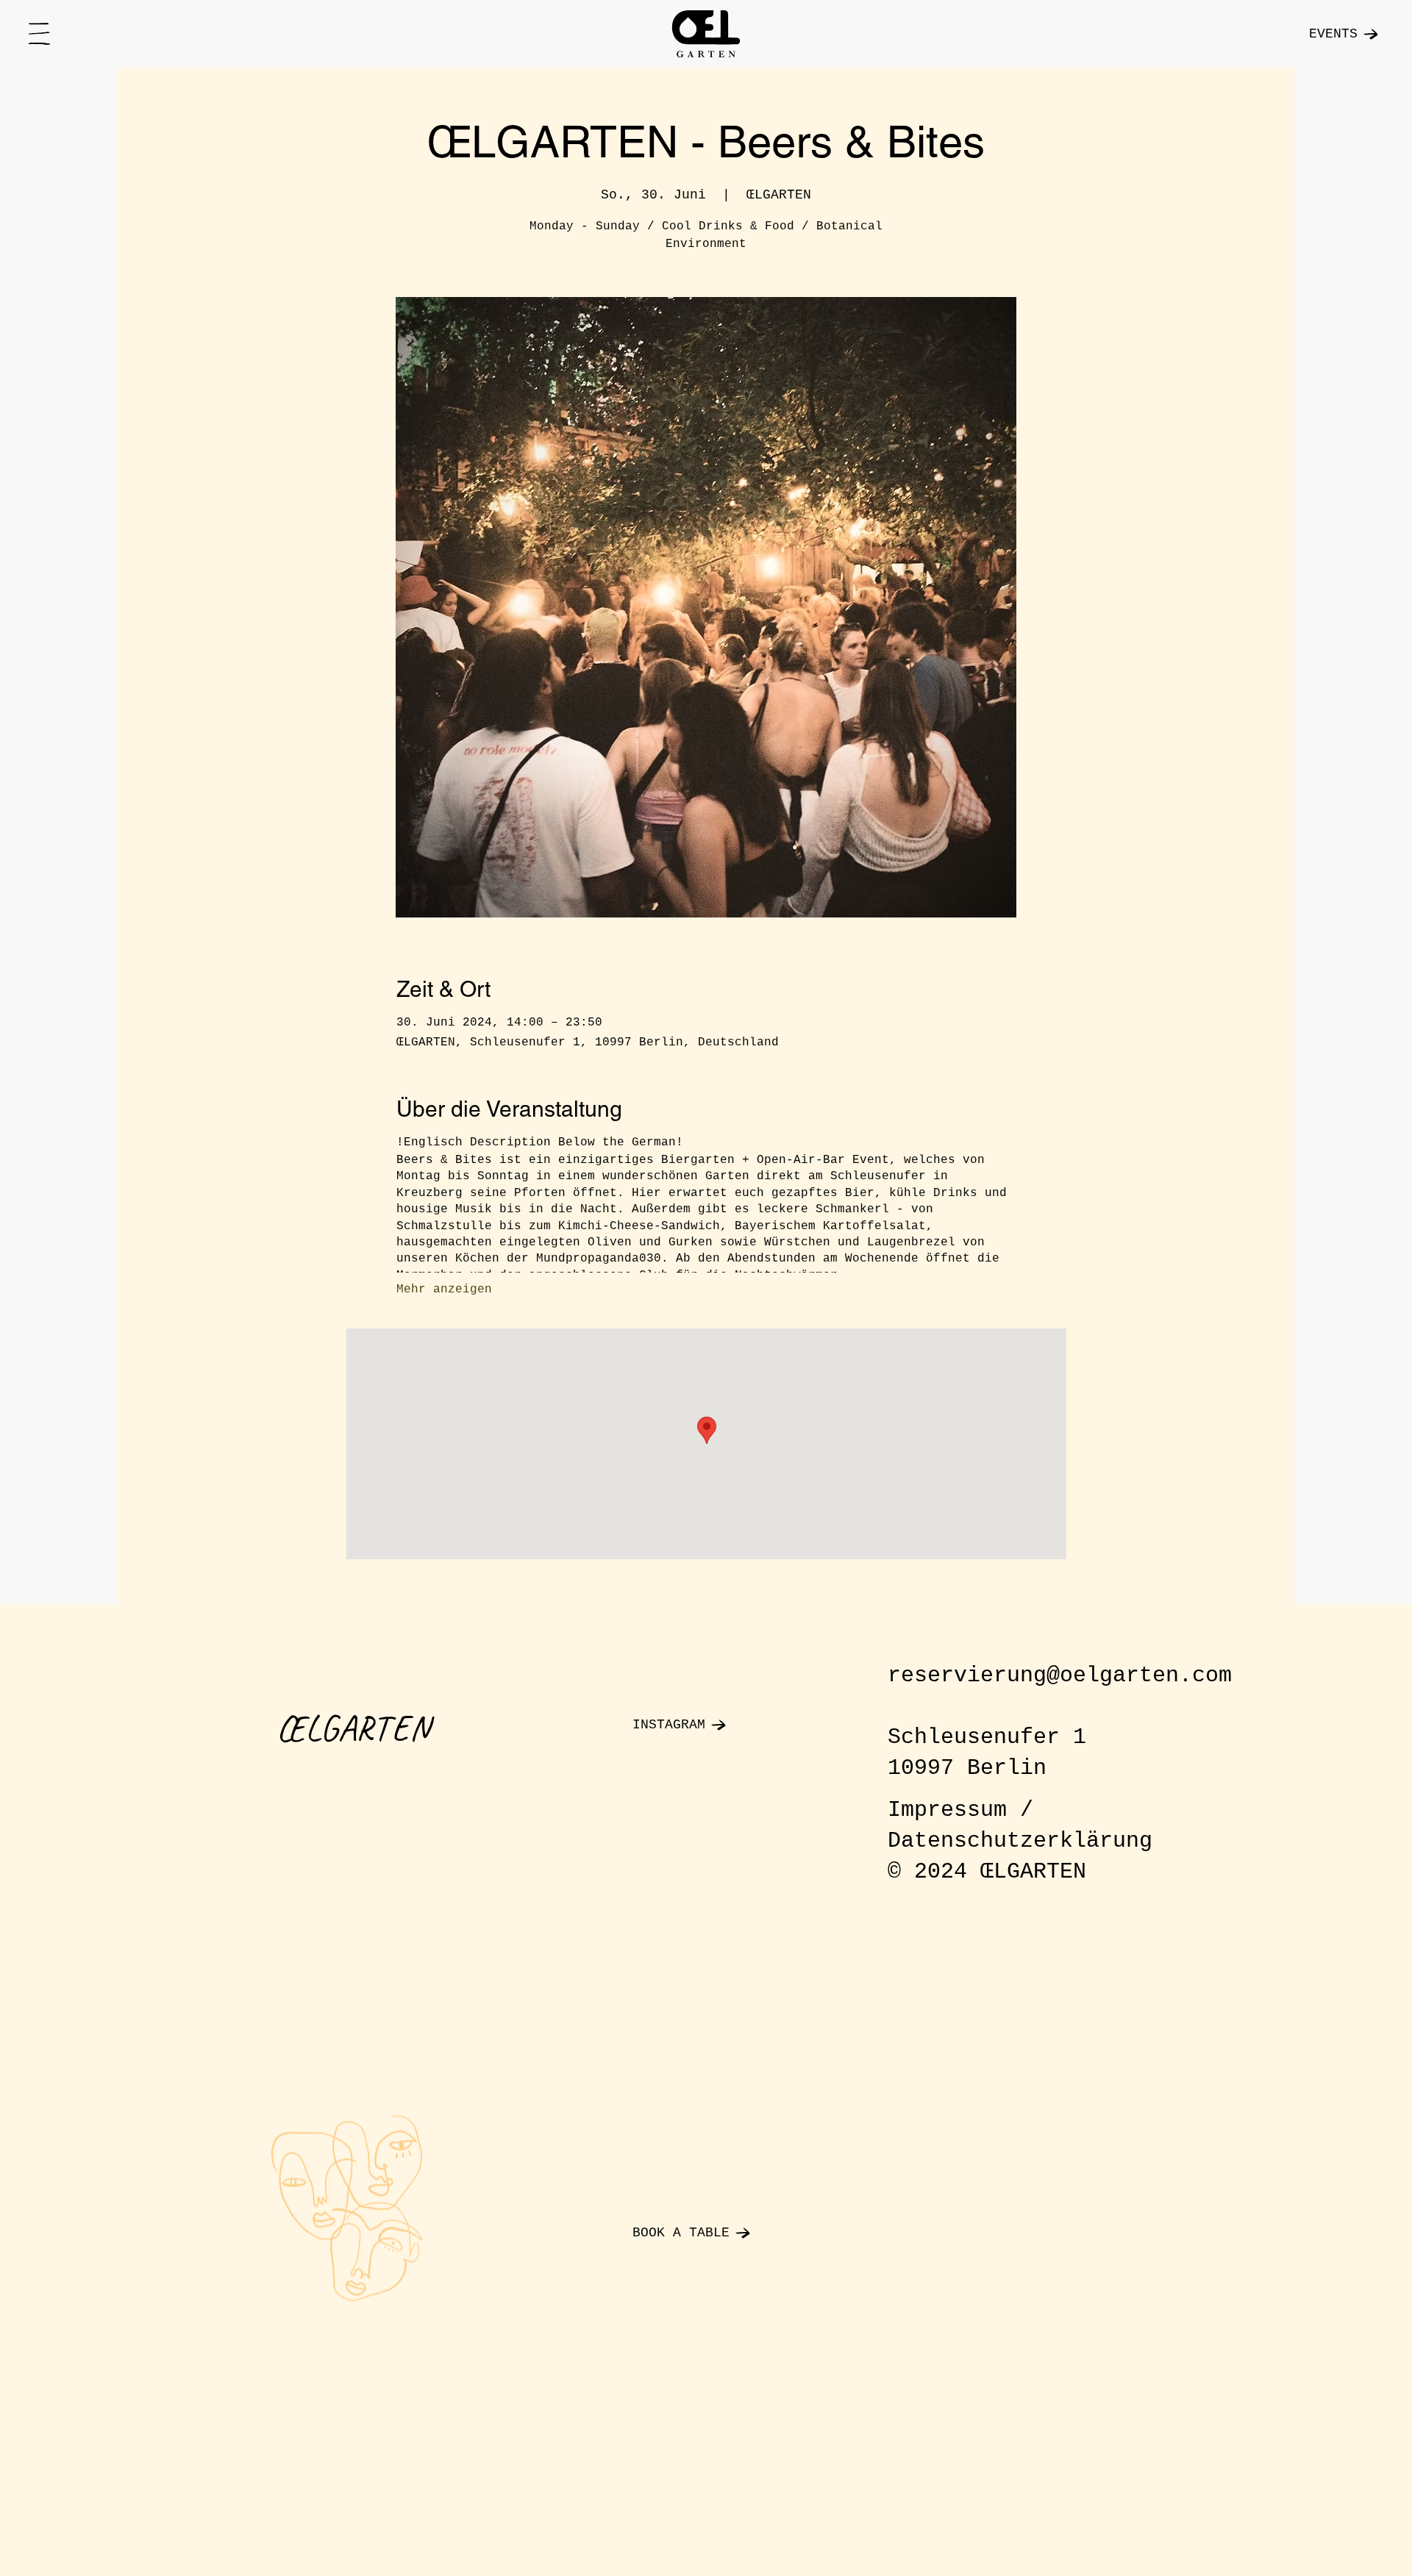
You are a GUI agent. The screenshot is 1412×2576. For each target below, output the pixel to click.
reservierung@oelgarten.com (1060, 1675)
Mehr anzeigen (444, 1289)
